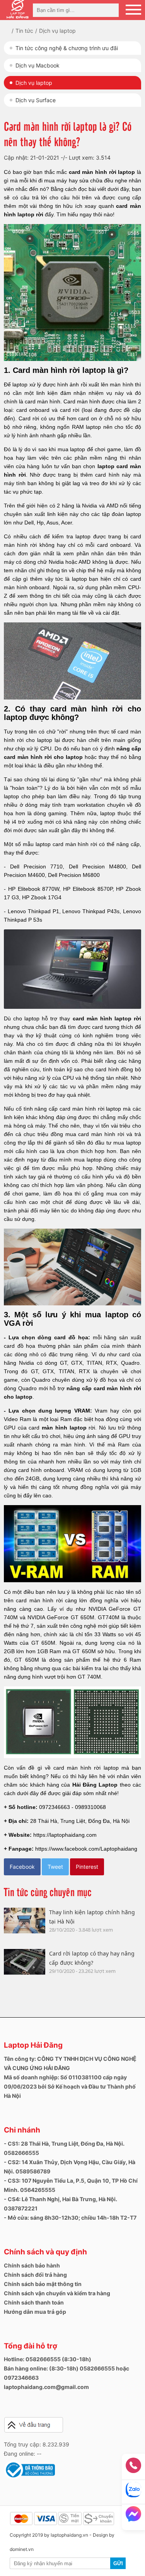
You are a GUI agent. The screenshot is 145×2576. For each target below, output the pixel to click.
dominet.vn (22, 2549)
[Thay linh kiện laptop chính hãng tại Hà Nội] (25, 1921)
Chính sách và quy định (45, 2252)
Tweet (55, 1867)
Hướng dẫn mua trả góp (35, 2312)
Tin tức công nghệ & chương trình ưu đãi (67, 48)
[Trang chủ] (13, 31)
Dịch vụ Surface (36, 100)
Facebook (22, 1867)
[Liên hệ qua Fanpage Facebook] (133, 2516)
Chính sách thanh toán (34, 2302)
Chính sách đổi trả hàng (35, 2275)
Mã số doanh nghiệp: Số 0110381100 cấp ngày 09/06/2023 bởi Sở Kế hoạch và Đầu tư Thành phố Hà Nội (70, 2086)
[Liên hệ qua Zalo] (133, 2492)
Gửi (118, 2563)
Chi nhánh (22, 2130)
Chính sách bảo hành (32, 2265)
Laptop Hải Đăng (33, 2045)
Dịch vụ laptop (34, 83)
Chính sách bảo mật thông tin (43, 2284)
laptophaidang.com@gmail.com (46, 2387)
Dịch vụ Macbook (38, 65)
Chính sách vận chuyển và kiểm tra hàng (57, 2293)
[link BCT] (29, 2477)
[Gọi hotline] (133, 2468)
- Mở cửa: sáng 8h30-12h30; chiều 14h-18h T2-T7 (70, 2218)
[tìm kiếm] (111, 10)
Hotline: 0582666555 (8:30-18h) (48, 2359)
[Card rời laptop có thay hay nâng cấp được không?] (25, 1962)
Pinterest (87, 1867)
